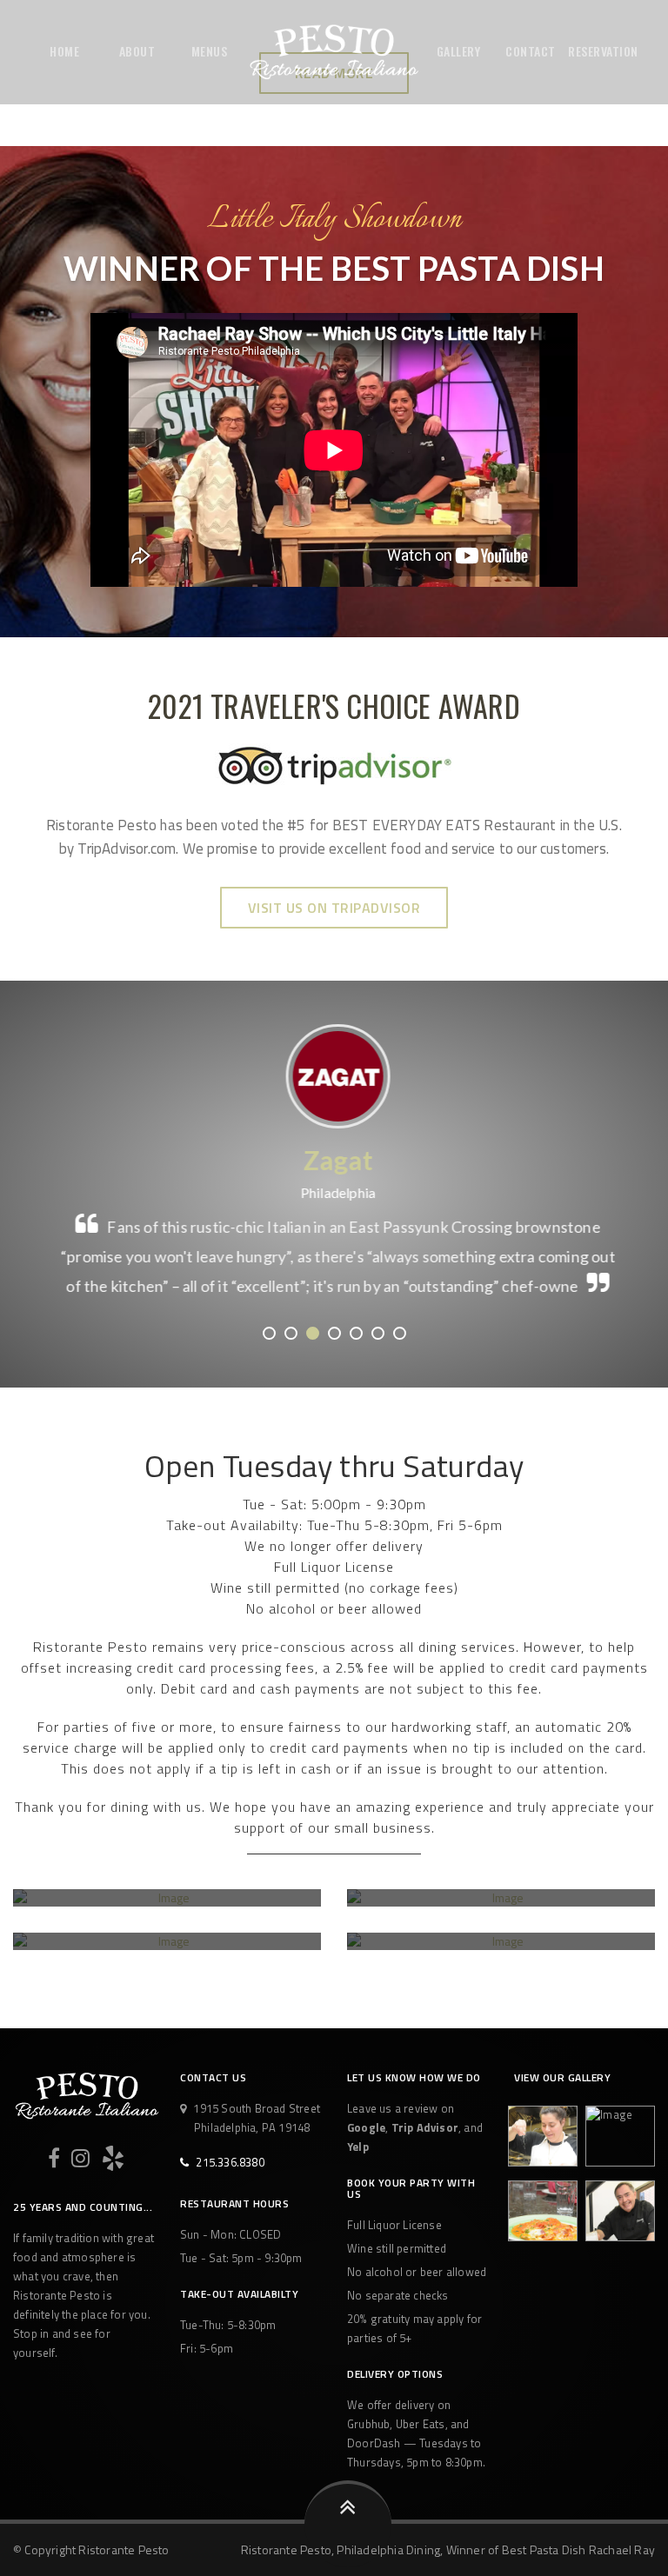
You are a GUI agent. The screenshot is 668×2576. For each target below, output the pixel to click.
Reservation (603, 51)
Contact (531, 51)
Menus (210, 51)
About (137, 51)
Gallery (459, 51)
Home (64, 51)
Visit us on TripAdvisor (334, 908)
